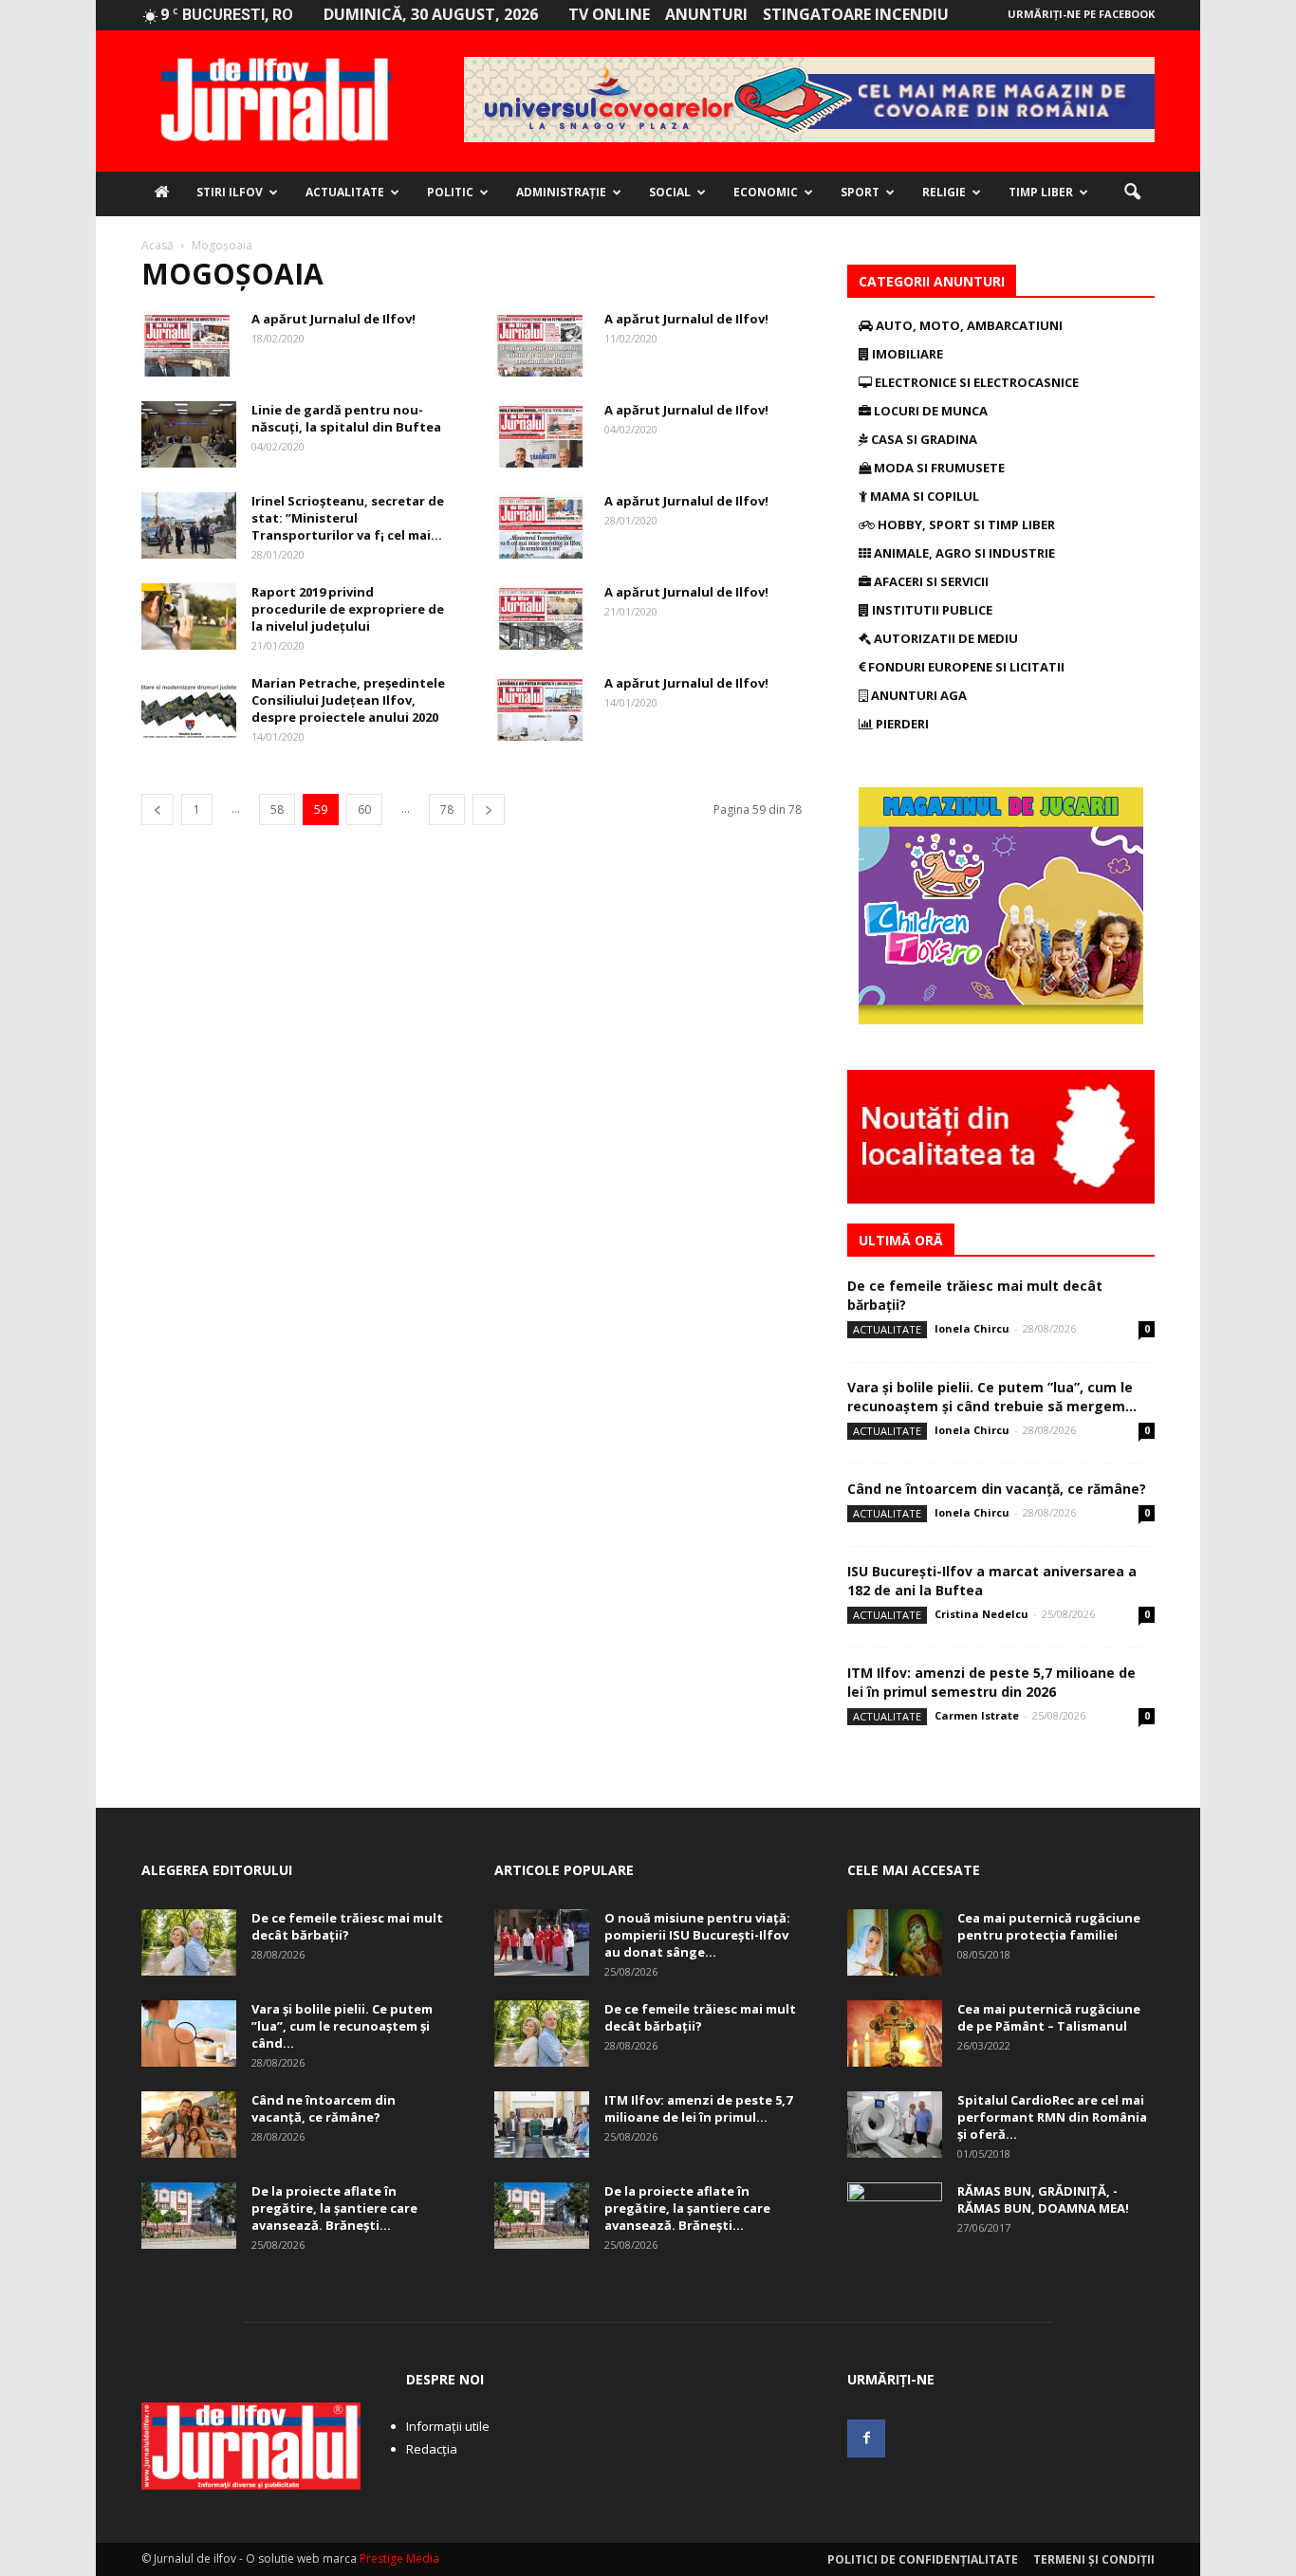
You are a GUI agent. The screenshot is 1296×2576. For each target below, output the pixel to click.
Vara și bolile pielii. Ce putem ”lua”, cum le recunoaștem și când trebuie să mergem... (992, 1397)
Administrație (561, 192)
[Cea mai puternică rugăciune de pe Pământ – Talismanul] (895, 2033)
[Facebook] (866, 2438)
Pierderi (901, 724)
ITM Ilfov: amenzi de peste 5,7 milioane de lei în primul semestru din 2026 (991, 1682)
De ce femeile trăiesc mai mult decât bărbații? (347, 1926)
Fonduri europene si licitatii (965, 667)
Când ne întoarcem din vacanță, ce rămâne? (997, 1489)
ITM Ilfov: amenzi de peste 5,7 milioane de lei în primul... (698, 2108)
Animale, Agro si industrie (963, 553)
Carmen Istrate (977, 1715)
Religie (944, 192)
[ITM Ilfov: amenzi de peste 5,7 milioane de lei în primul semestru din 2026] (542, 2125)
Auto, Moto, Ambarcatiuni (968, 325)
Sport (860, 192)
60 (364, 810)
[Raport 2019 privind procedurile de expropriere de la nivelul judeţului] (189, 616)
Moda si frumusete (938, 468)
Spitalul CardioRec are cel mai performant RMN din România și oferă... (1052, 2117)
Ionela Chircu (972, 1328)
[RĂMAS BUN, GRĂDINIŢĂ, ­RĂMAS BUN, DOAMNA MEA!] (895, 2216)
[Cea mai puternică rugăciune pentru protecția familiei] (895, 1942)
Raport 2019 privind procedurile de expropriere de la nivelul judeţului (348, 609)
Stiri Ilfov (230, 192)
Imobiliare (906, 354)
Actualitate (345, 192)
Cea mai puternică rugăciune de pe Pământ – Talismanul (1049, 2017)
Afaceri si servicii (930, 581)
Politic (450, 192)
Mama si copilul (923, 496)
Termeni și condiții (1094, 2559)
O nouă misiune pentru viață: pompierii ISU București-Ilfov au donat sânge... (697, 1935)
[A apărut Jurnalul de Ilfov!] (189, 343)
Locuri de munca (929, 411)
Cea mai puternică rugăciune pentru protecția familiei (1049, 1926)
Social (670, 192)
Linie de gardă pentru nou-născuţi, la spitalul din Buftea (346, 418)
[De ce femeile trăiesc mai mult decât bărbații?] (189, 1942)
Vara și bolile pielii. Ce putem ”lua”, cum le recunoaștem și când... (342, 2026)
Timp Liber (1041, 192)
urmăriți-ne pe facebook (1081, 14)
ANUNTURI (706, 14)
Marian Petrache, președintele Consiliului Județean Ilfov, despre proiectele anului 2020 (348, 700)
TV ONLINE (609, 14)
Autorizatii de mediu (944, 638)
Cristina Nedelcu (981, 1614)
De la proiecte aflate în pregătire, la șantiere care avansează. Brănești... (334, 2208)
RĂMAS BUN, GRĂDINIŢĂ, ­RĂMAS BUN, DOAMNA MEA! (1043, 2199)
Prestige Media (399, 2558)
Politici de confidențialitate (923, 2559)
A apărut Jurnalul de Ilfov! (333, 319)
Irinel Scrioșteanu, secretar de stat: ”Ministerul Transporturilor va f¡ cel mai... (348, 518)
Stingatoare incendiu (856, 14)
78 (447, 810)
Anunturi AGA (917, 695)
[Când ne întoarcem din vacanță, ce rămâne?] (189, 2125)
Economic (766, 192)
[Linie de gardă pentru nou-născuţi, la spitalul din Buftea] (189, 434)
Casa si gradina (923, 439)
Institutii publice (931, 610)
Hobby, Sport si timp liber (965, 524)
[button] (1132, 193)
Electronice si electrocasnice (975, 382)
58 (277, 810)
